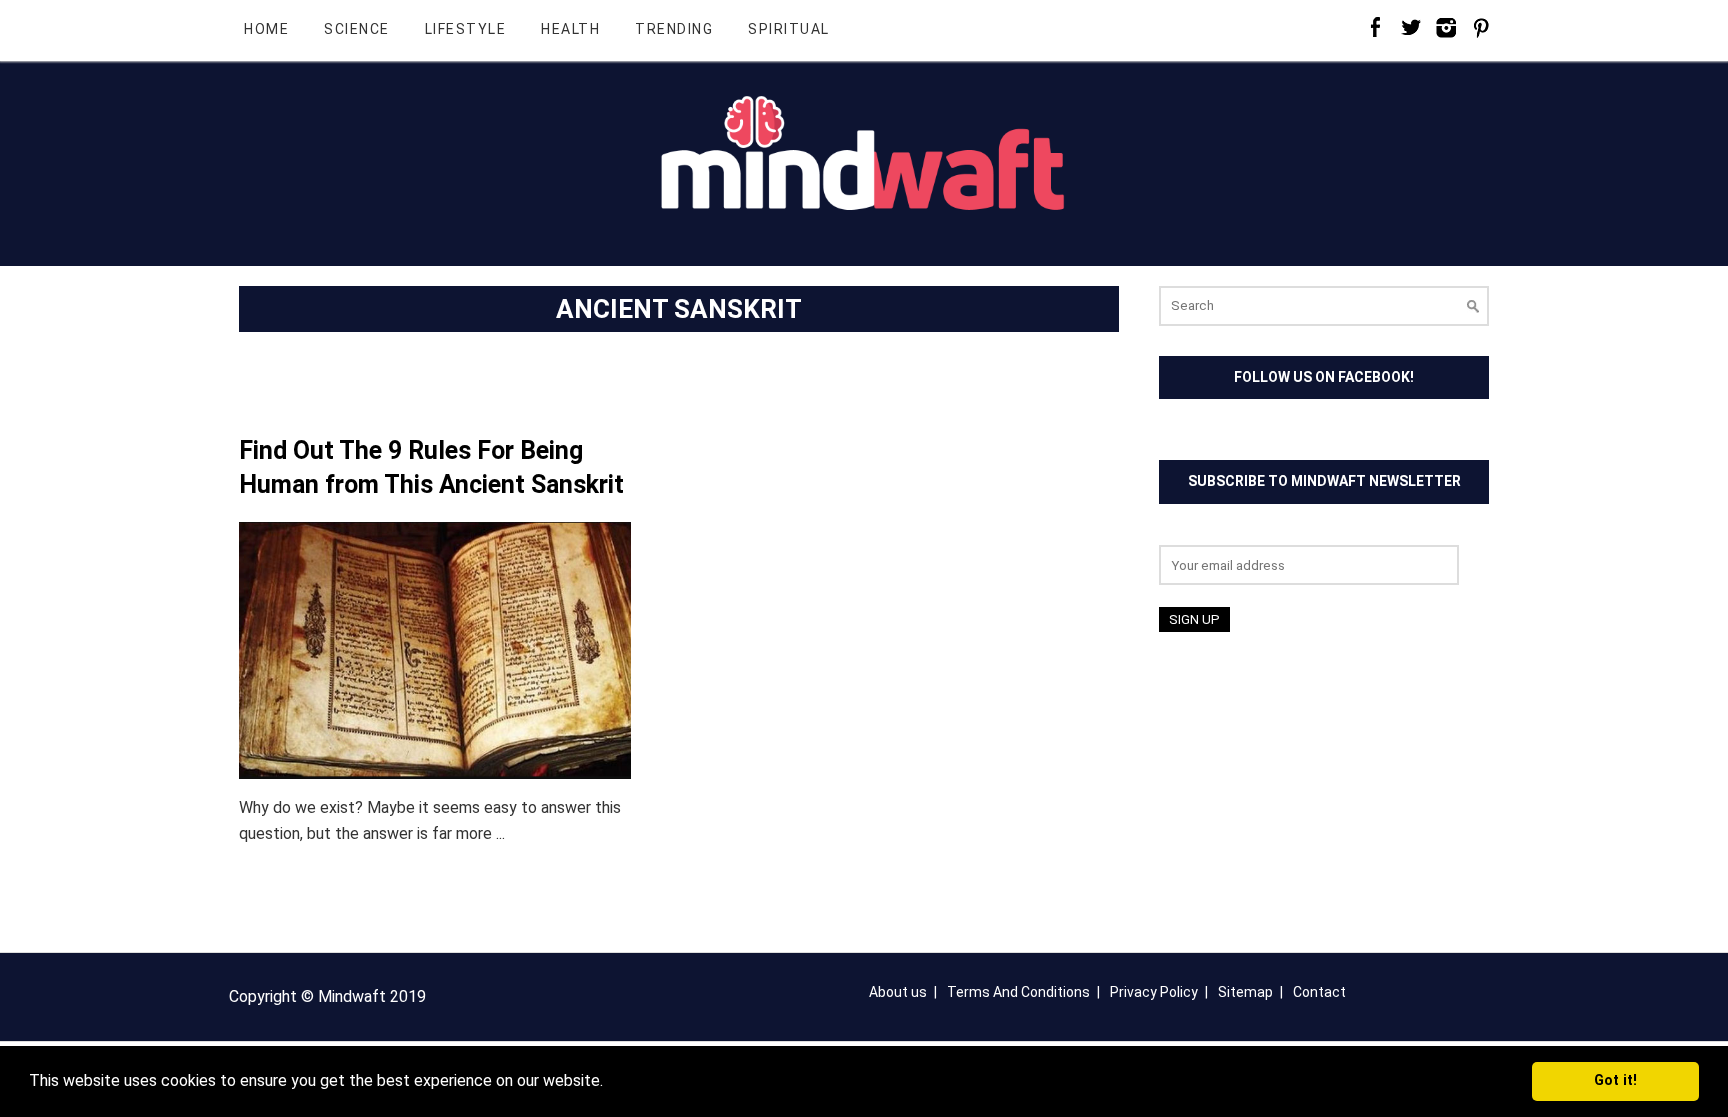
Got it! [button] (1615, 1080)
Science (357, 29)
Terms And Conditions (1018, 992)
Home (266, 29)
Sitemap (1245, 992)
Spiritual (789, 29)
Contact (1319, 992)
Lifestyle (466, 29)
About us (898, 992)
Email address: (1209, 532)
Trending (674, 29)
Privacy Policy (1154, 992)
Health (570, 29)
